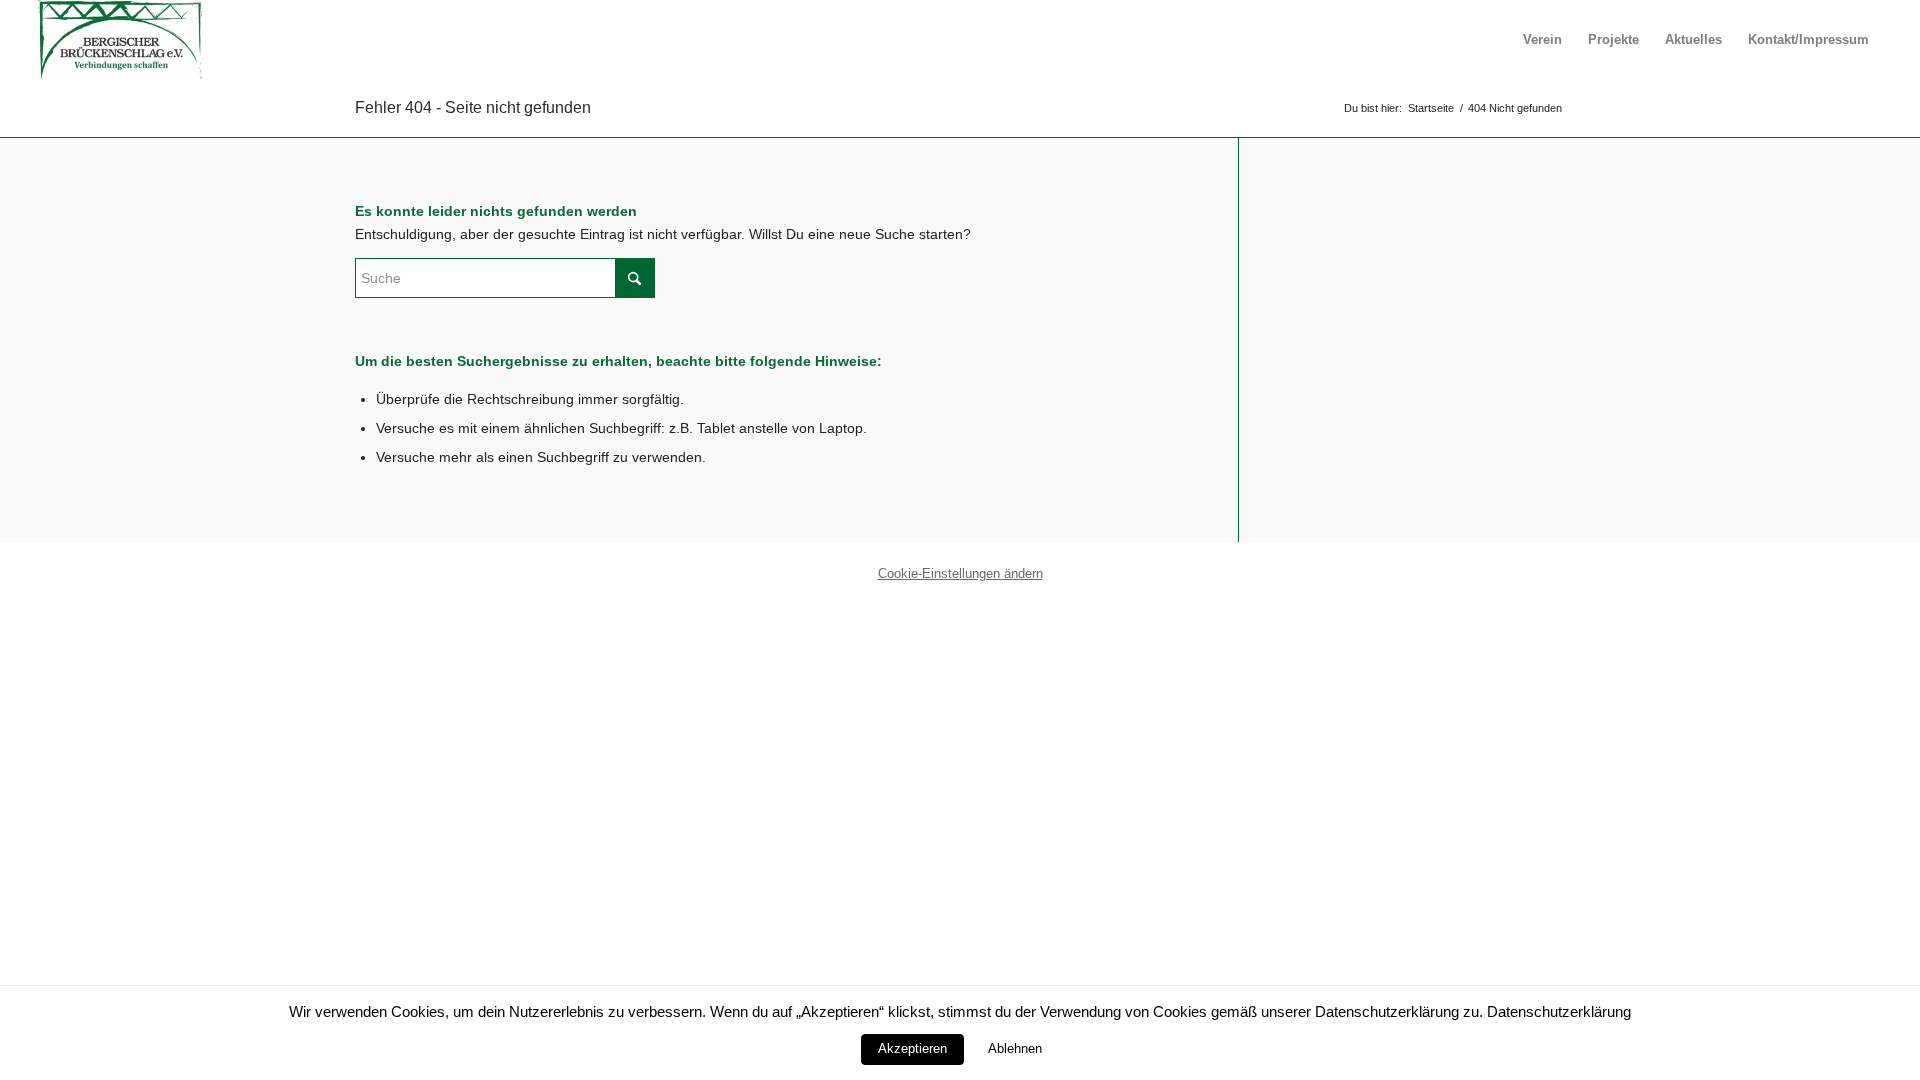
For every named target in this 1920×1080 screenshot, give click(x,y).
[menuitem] (1542, 40)
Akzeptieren (912, 1048)
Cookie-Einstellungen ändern (960, 573)
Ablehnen (1015, 1048)
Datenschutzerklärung (1559, 1011)
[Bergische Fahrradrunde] (119, 40)
